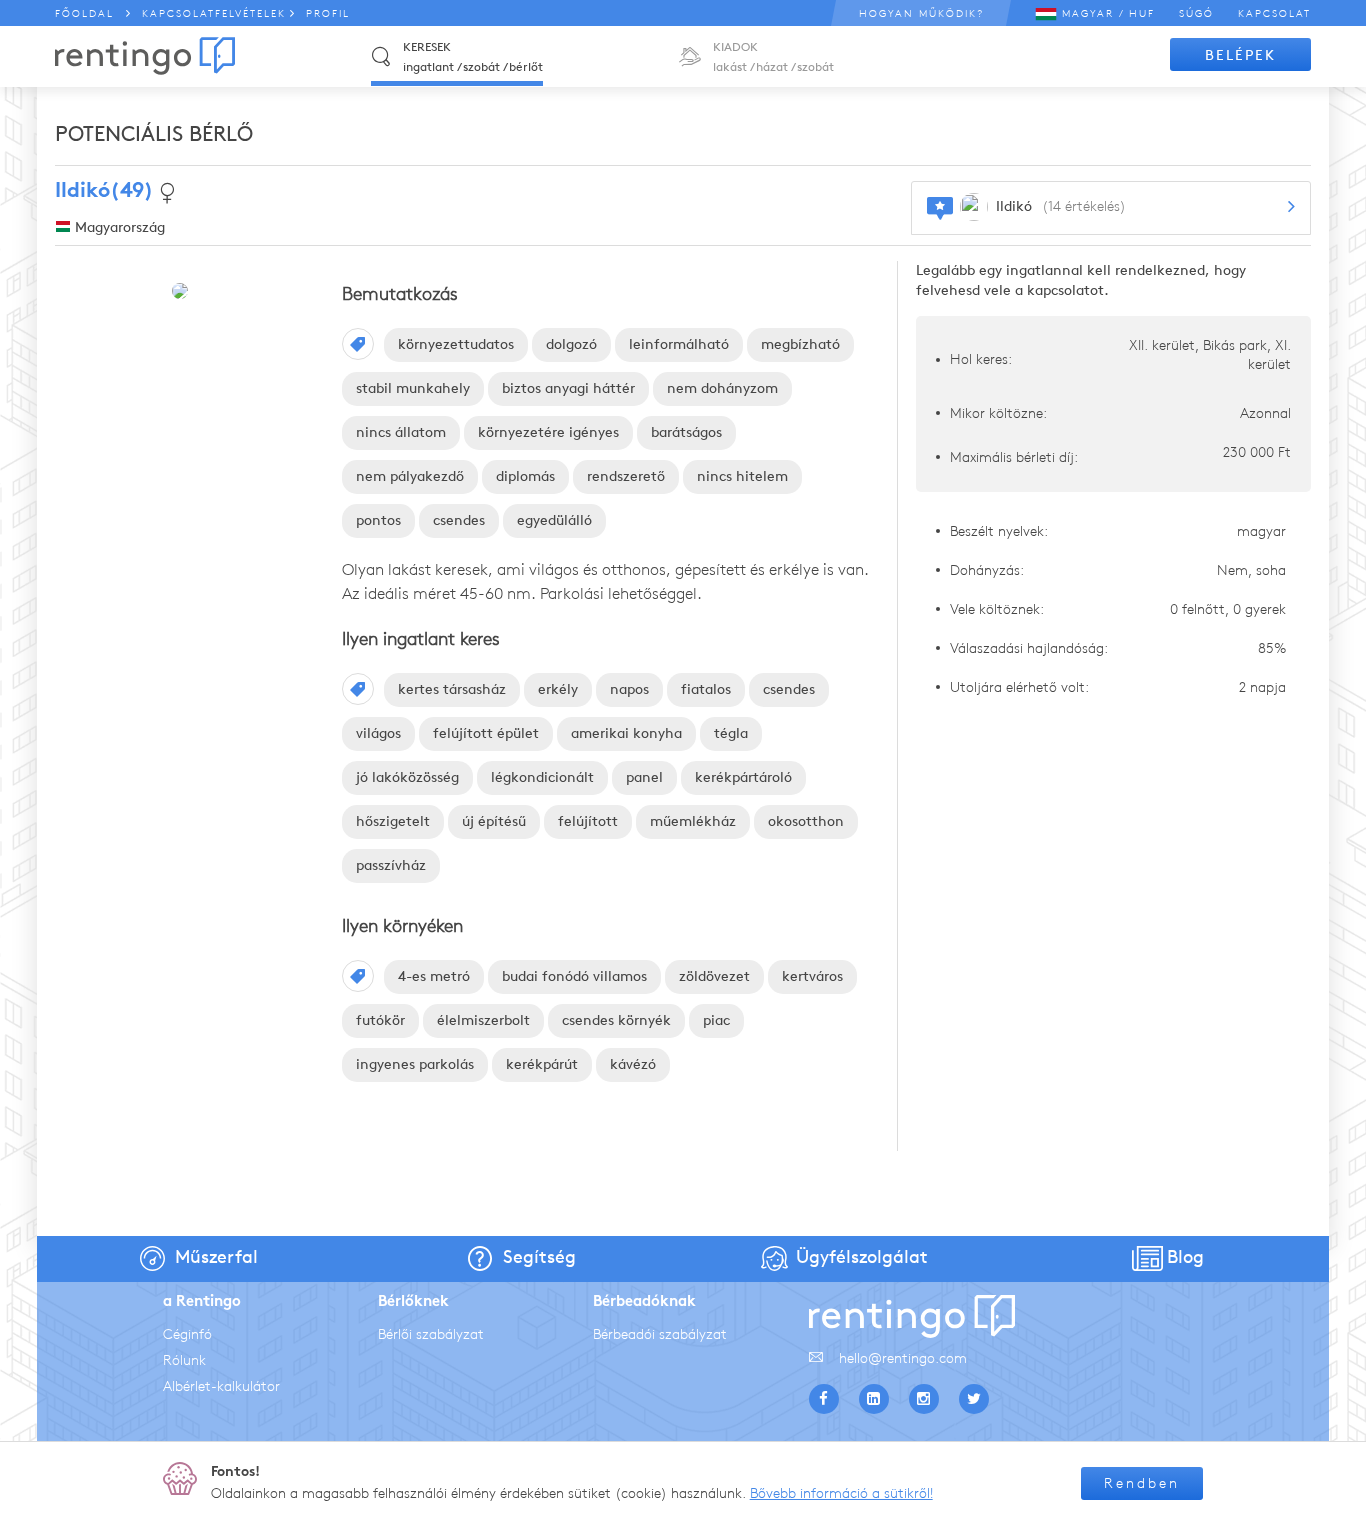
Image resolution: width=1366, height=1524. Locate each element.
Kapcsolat (1274, 13)
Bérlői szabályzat (431, 1334)
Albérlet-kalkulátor (221, 1386)
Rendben (1142, 1483)
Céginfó (187, 1334)
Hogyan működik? (921, 13)
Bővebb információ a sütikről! (841, 1493)
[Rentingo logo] (145, 56)
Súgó (1196, 13)
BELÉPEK (1240, 55)
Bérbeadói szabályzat (660, 1334)
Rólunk (184, 1360)
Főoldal (84, 13)
